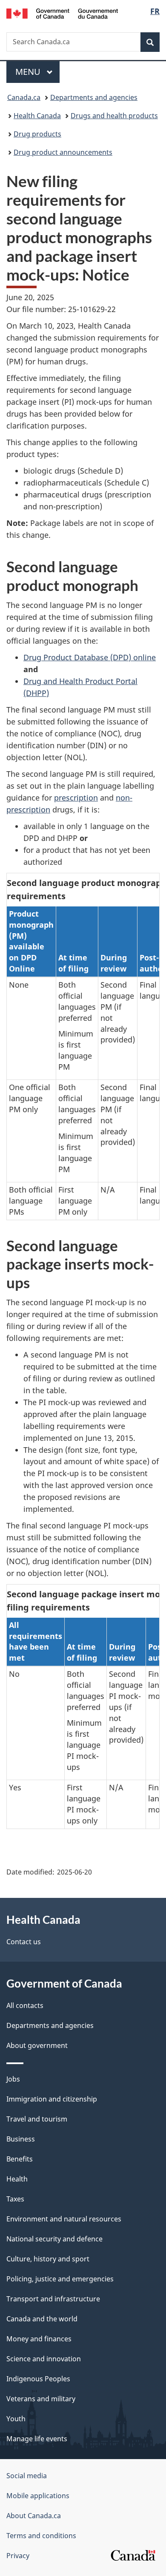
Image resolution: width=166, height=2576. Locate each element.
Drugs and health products (114, 116)
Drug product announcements (63, 152)
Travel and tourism (37, 2119)
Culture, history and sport (48, 2259)
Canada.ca (24, 97)
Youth (16, 2419)
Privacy (18, 2556)
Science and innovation (44, 2359)
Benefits (20, 2159)
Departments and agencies (94, 97)
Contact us (24, 1942)
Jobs (13, 2079)
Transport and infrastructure (53, 2299)
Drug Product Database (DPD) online (90, 657)
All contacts (25, 2005)
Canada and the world (42, 2319)
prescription (76, 798)
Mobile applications (38, 2496)
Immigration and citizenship (52, 2099)
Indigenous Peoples (38, 2379)
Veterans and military (41, 2399)
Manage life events (37, 2439)
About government (37, 2045)
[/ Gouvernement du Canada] (62, 13)
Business (21, 2139)
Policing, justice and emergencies (60, 2279)
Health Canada (37, 116)
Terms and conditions (41, 2536)
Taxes (15, 2199)
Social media (27, 2476)
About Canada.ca (34, 2516)
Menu (29, 72)
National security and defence (54, 2239)
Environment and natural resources (64, 2219)
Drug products (37, 134)
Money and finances (39, 2339)
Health (17, 2179)
